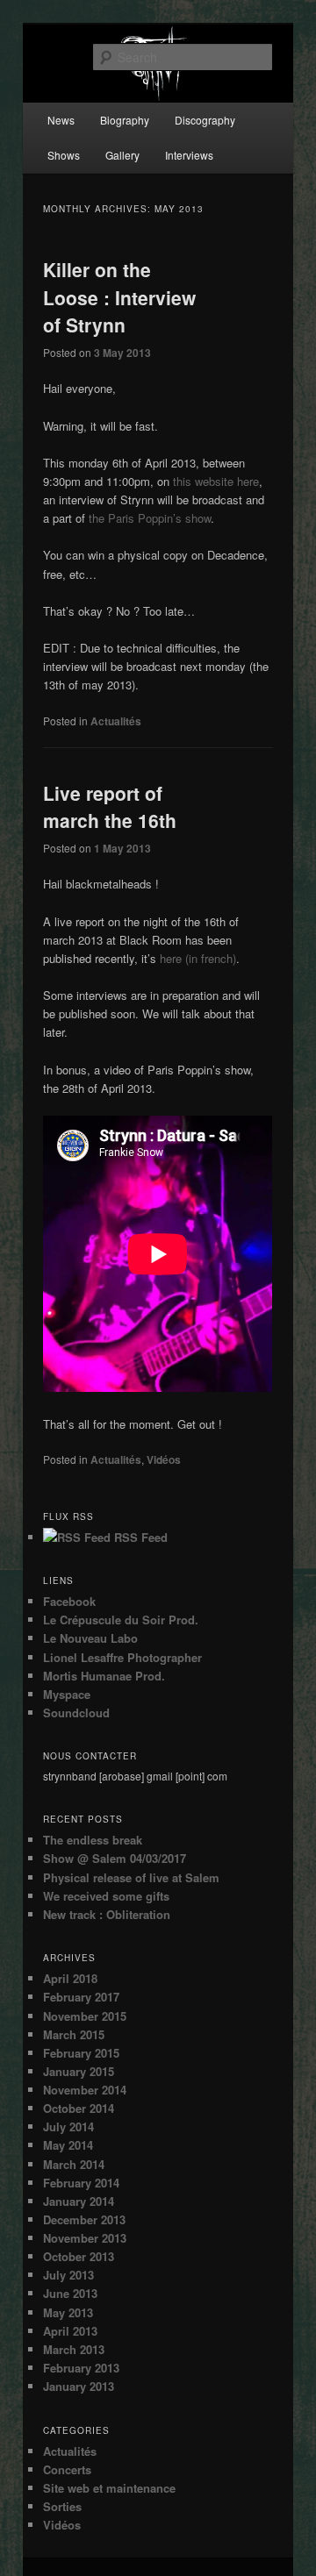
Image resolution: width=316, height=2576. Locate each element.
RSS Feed (139, 1537)
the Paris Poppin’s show (150, 518)
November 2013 (85, 2238)
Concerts (67, 2469)
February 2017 (81, 1997)
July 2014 (68, 2126)
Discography (205, 120)
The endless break (93, 1840)
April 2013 (70, 2331)
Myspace (67, 1694)
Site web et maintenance (109, 2488)
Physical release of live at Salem (131, 1877)
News (61, 120)
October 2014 (79, 2108)
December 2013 (84, 2219)
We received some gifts (106, 1896)
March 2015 (74, 2034)
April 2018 (70, 1978)
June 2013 (70, 2293)
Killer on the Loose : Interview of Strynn (119, 297)
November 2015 (85, 2016)
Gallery (122, 155)
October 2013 (79, 2256)
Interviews (189, 155)
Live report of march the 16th (110, 807)
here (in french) (198, 958)
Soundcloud (76, 1713)
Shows (64, 155)
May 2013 (68, 2312)
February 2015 (81, 2053)
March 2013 (74, 2349)
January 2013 (79, 2386)
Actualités (116, 721)
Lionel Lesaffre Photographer (122, 1657)
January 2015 (79, 2071)
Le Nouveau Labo (90, 1638)
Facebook (69, 1601)
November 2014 (85, 2090)
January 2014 (79, 2201)
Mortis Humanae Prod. (104, 1676)
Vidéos (164, 1459)
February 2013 (81, 2368)
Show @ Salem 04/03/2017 (115, 1858)
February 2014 (81, 2183)
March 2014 (74, 2164)
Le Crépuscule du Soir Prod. (121, 1620)
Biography (125, 120)
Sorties (62, 2506)
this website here (216, 481)
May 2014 (68, 2145)
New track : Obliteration (107, 1914)
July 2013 (68, 2275)
